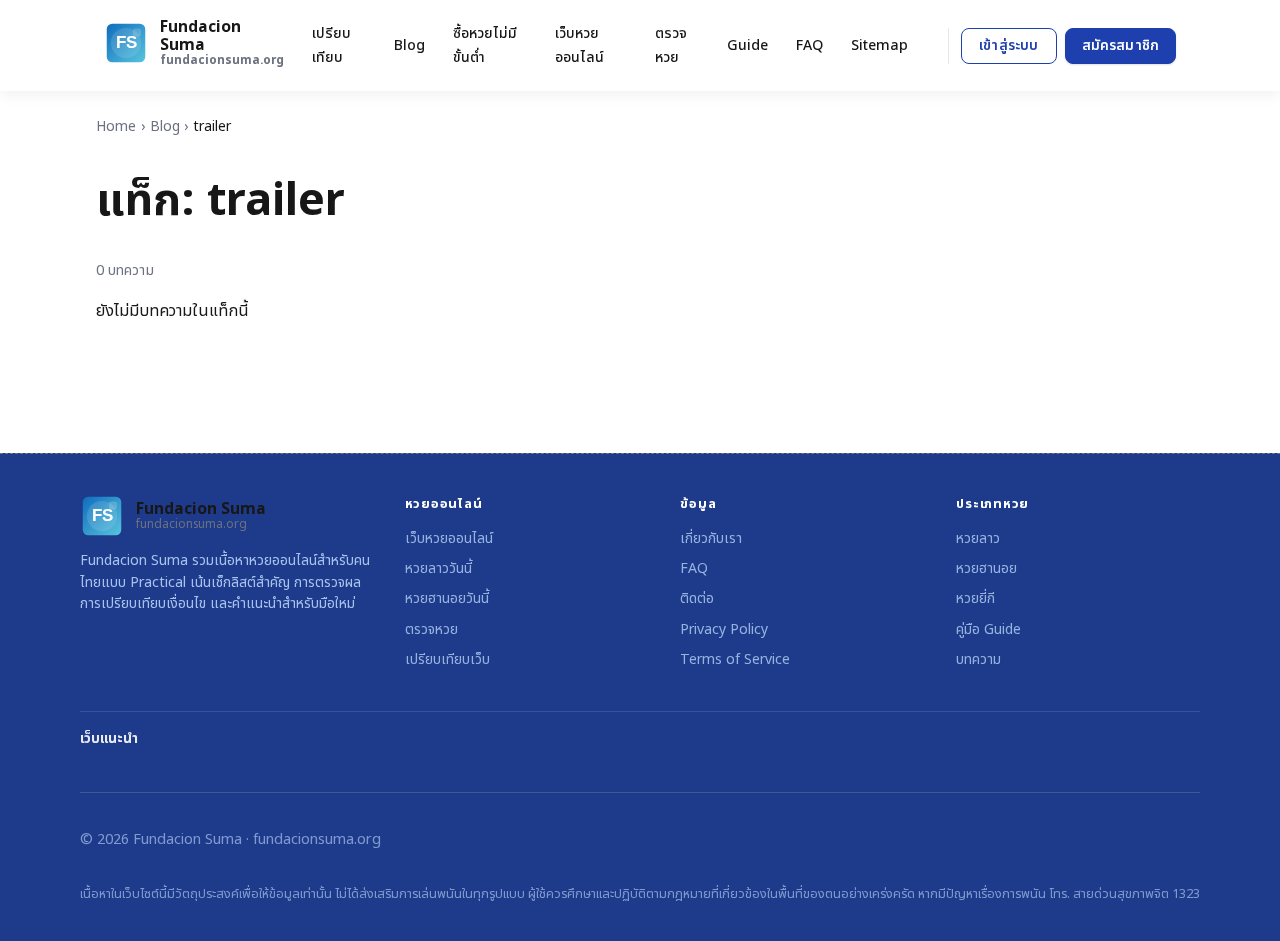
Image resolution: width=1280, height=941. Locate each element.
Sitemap (879, 45)
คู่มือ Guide (988, 629)
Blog (409, 45)
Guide (747, 45)
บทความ (978, 659)
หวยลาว (978, 538)
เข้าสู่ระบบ (1008, 45)
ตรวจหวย (671, 45)
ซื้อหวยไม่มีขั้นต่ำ (485, 45)
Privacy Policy (724, 629)
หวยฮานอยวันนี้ (447, 598)
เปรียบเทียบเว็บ (447, 659)
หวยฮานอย (986, 568)
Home (116, 126)
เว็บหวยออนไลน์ (579, 45)
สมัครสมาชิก (1120, 45)
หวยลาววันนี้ (438, 568)
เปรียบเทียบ (331, 45)
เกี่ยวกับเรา (711, 538)
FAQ (809, 45)
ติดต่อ (697, 598)
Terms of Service (735, 659)
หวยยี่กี (975, 598)
